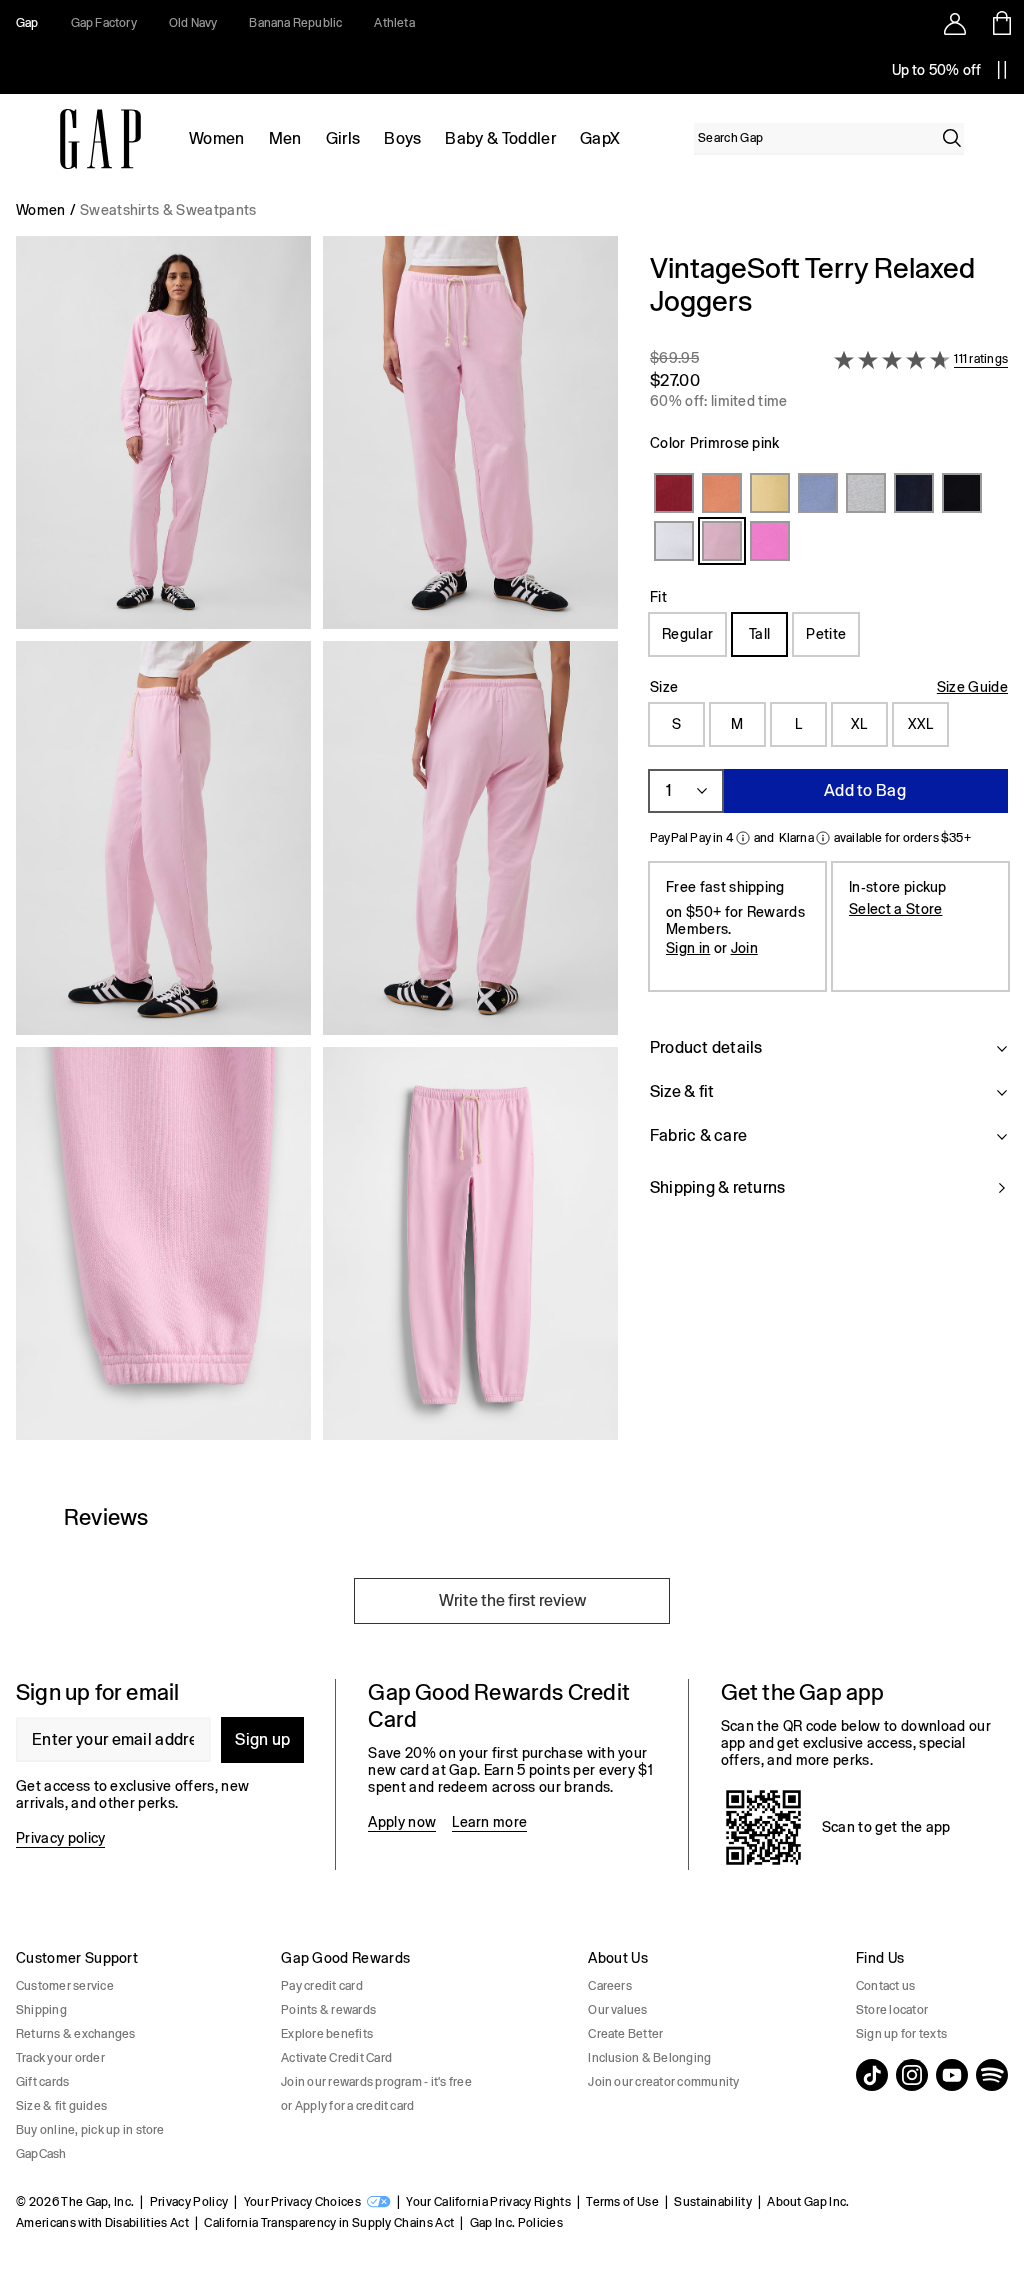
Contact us (885, 1986)
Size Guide (972, 687)
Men (285, 138)
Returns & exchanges (76, 2034)
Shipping (41, 2010)
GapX (600, 138)
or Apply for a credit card (347, 2106)
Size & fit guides (61, 2106)
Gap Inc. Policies (516, 2223)
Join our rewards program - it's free (376, 2082)
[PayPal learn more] (743, 838)
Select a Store (895, 909)
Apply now (402, 1822)
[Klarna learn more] (823, 838)
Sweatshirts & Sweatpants (168, 210)
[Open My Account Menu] (955, 23)
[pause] (1002, 70)
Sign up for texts (901, 2034)
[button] (317, 846)
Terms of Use (622, 2202)
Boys (402, 138)
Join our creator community (663, 2082)
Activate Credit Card (336, 2058)
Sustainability (712, 2202)
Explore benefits (327, 2034)
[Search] (952, 138)
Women (217, 138)
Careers (610, 1986)
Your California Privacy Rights (488, 2202)
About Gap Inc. (808, 2202)
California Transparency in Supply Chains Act (329, 2223)
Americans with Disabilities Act (102, 2223)
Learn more (489, 1822)
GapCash (41, 2154)
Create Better (625, 2034)
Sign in (688, 948)
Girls (343, 138)
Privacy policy (60, 1838)
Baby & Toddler (500, 138)
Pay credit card (322, 1986)
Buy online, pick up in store (90, 2130)
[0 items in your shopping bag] (1000, 23)
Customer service (65, 1986)
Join (744, 948)
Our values (617, 2010)
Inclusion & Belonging (649, 2058)
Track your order (60, 2058)
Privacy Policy (189, 2202)
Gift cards (42, 2082)
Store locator (892, 2010)
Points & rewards (328, 2010)
